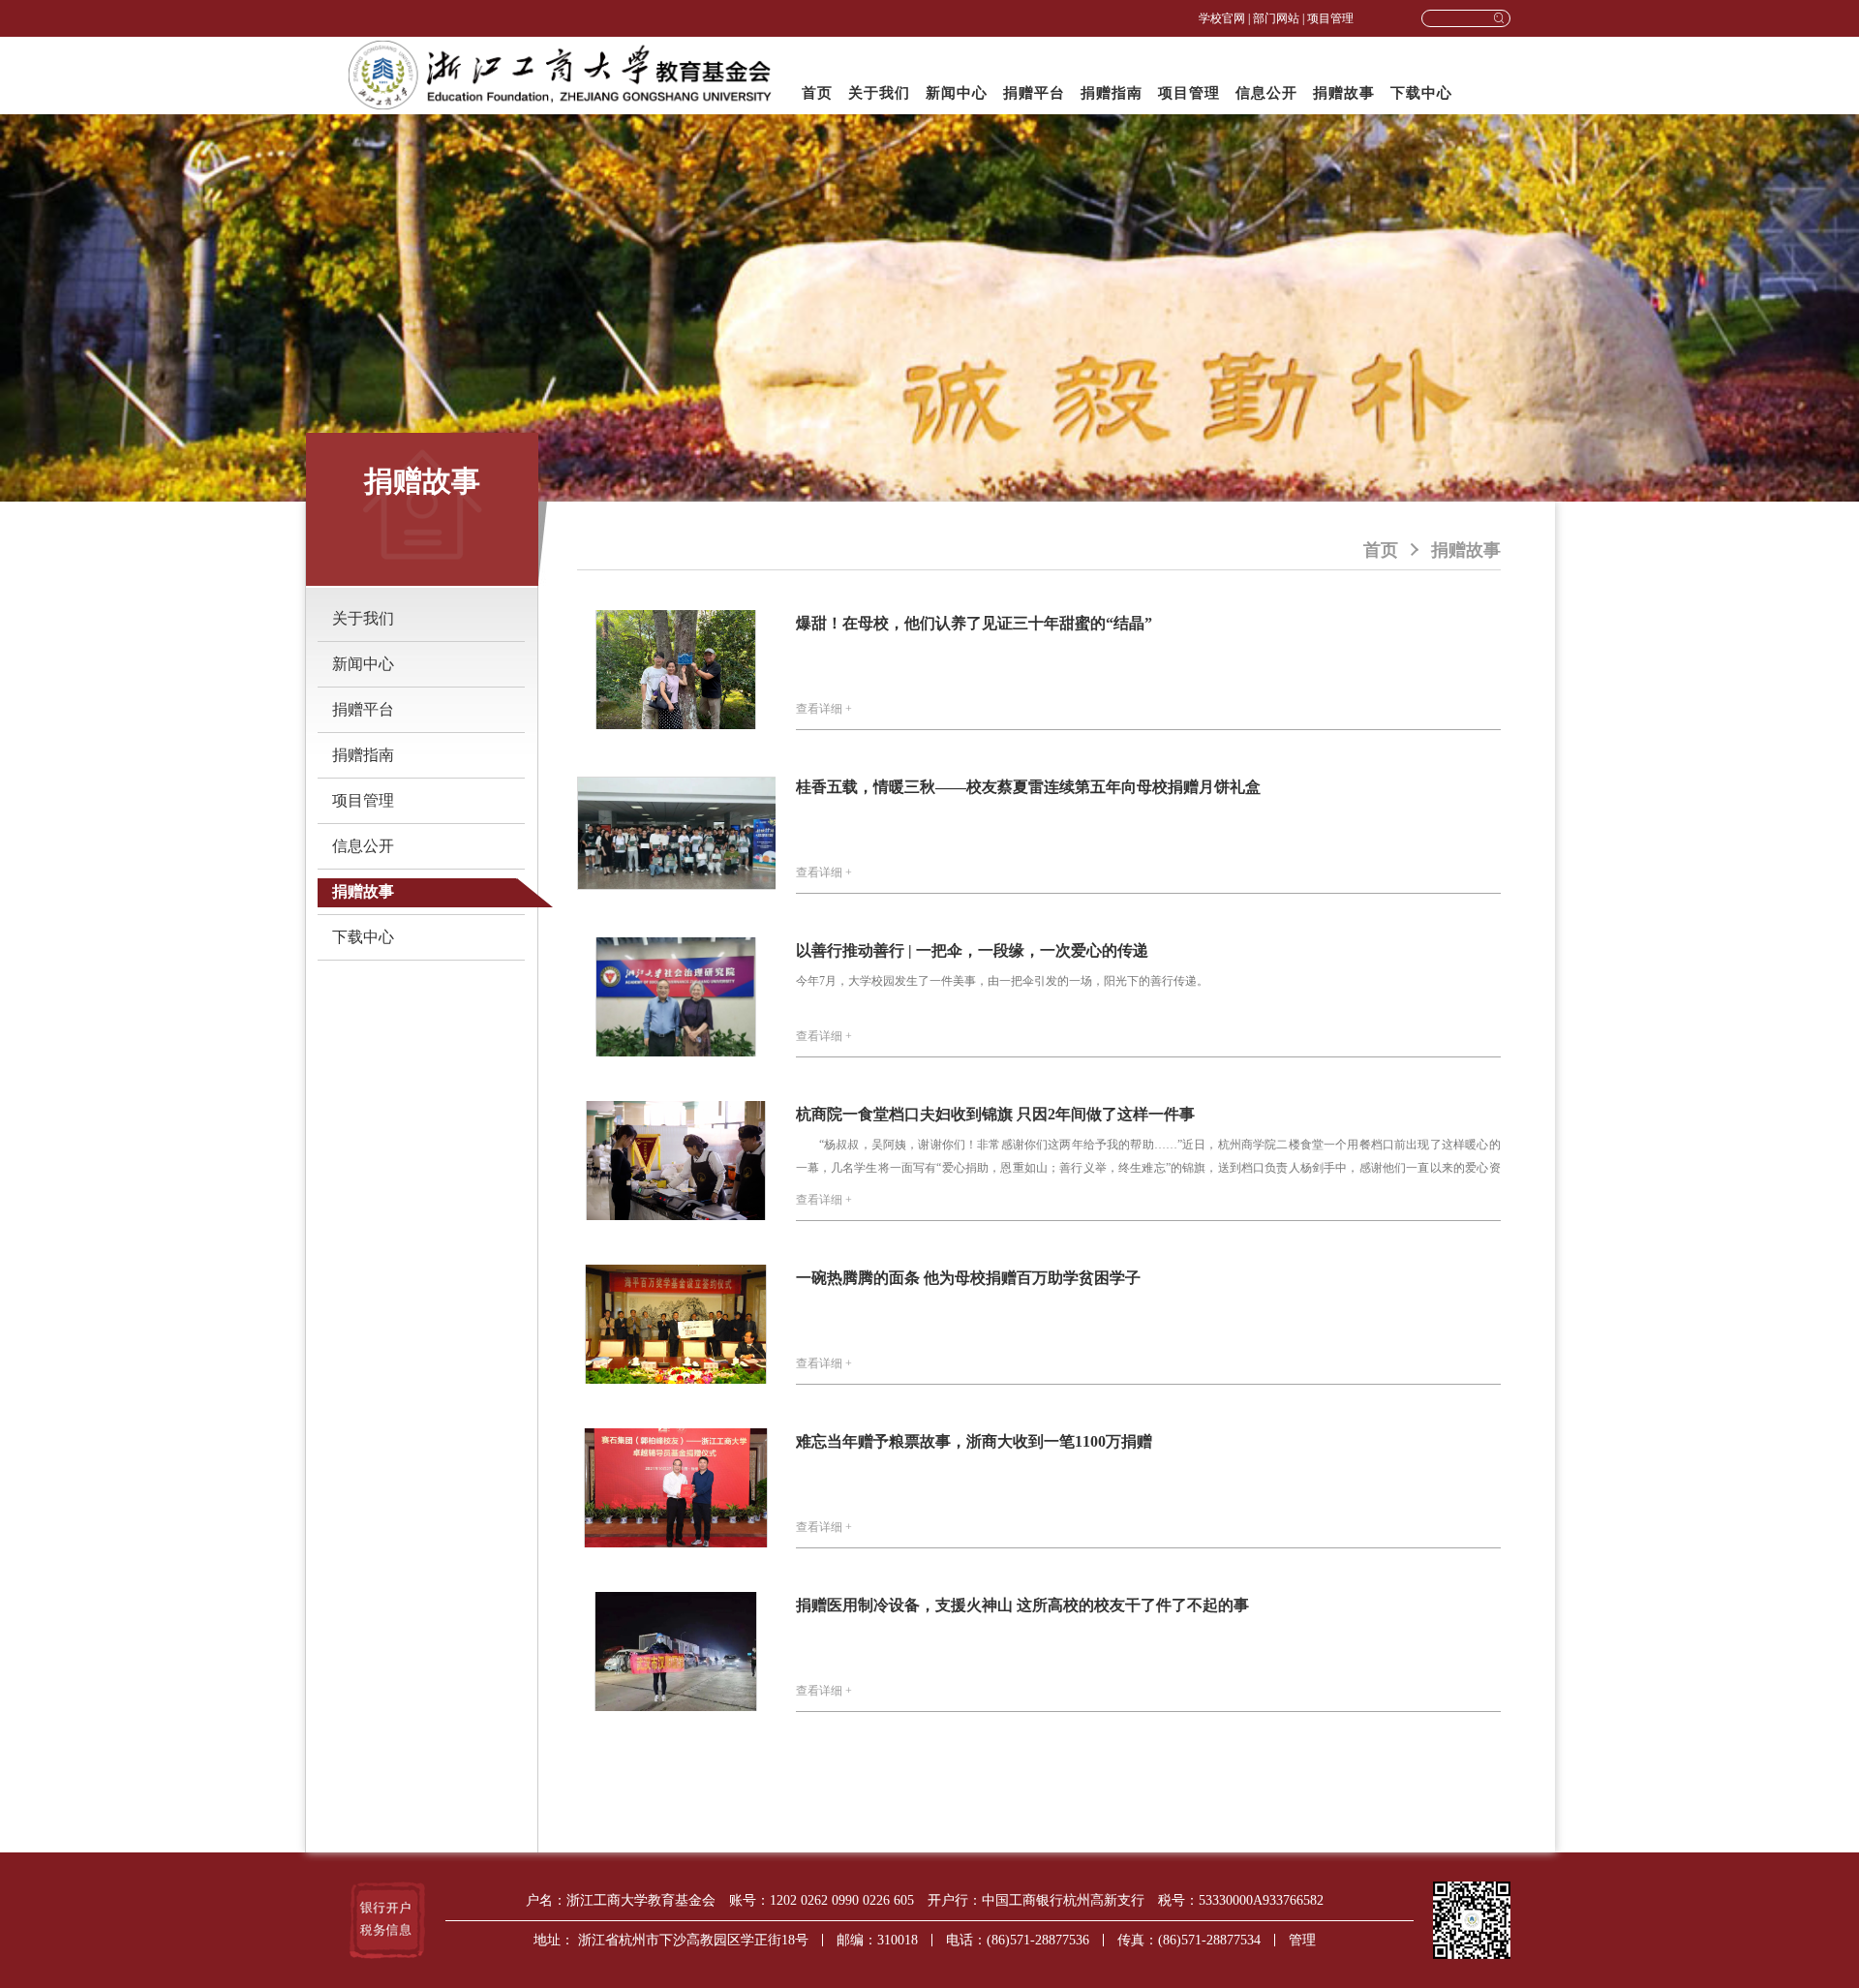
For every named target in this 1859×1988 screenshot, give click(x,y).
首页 (817, 93)
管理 (1302, 1940)
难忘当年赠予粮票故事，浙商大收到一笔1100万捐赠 (974, 1441)
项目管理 (1330, 18)
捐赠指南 (1112, 93)
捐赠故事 (1344, 93)
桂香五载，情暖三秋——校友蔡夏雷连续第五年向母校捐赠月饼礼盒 (1028, 787)
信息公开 (1266, 93)
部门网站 (1276, 18)
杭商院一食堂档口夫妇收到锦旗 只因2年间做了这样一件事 (995, 1114)
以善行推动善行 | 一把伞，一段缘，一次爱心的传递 (972, 950)
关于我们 (879, 93)
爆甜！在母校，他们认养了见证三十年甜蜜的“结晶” (974, 623)
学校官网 (1222, 18)
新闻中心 (957, 93)
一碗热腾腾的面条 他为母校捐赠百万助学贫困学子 (968, 1278)
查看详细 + (824, 709)
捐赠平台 (1034, 93)
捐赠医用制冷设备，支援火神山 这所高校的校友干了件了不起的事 (1022, 1605)
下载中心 (1421, 93)
